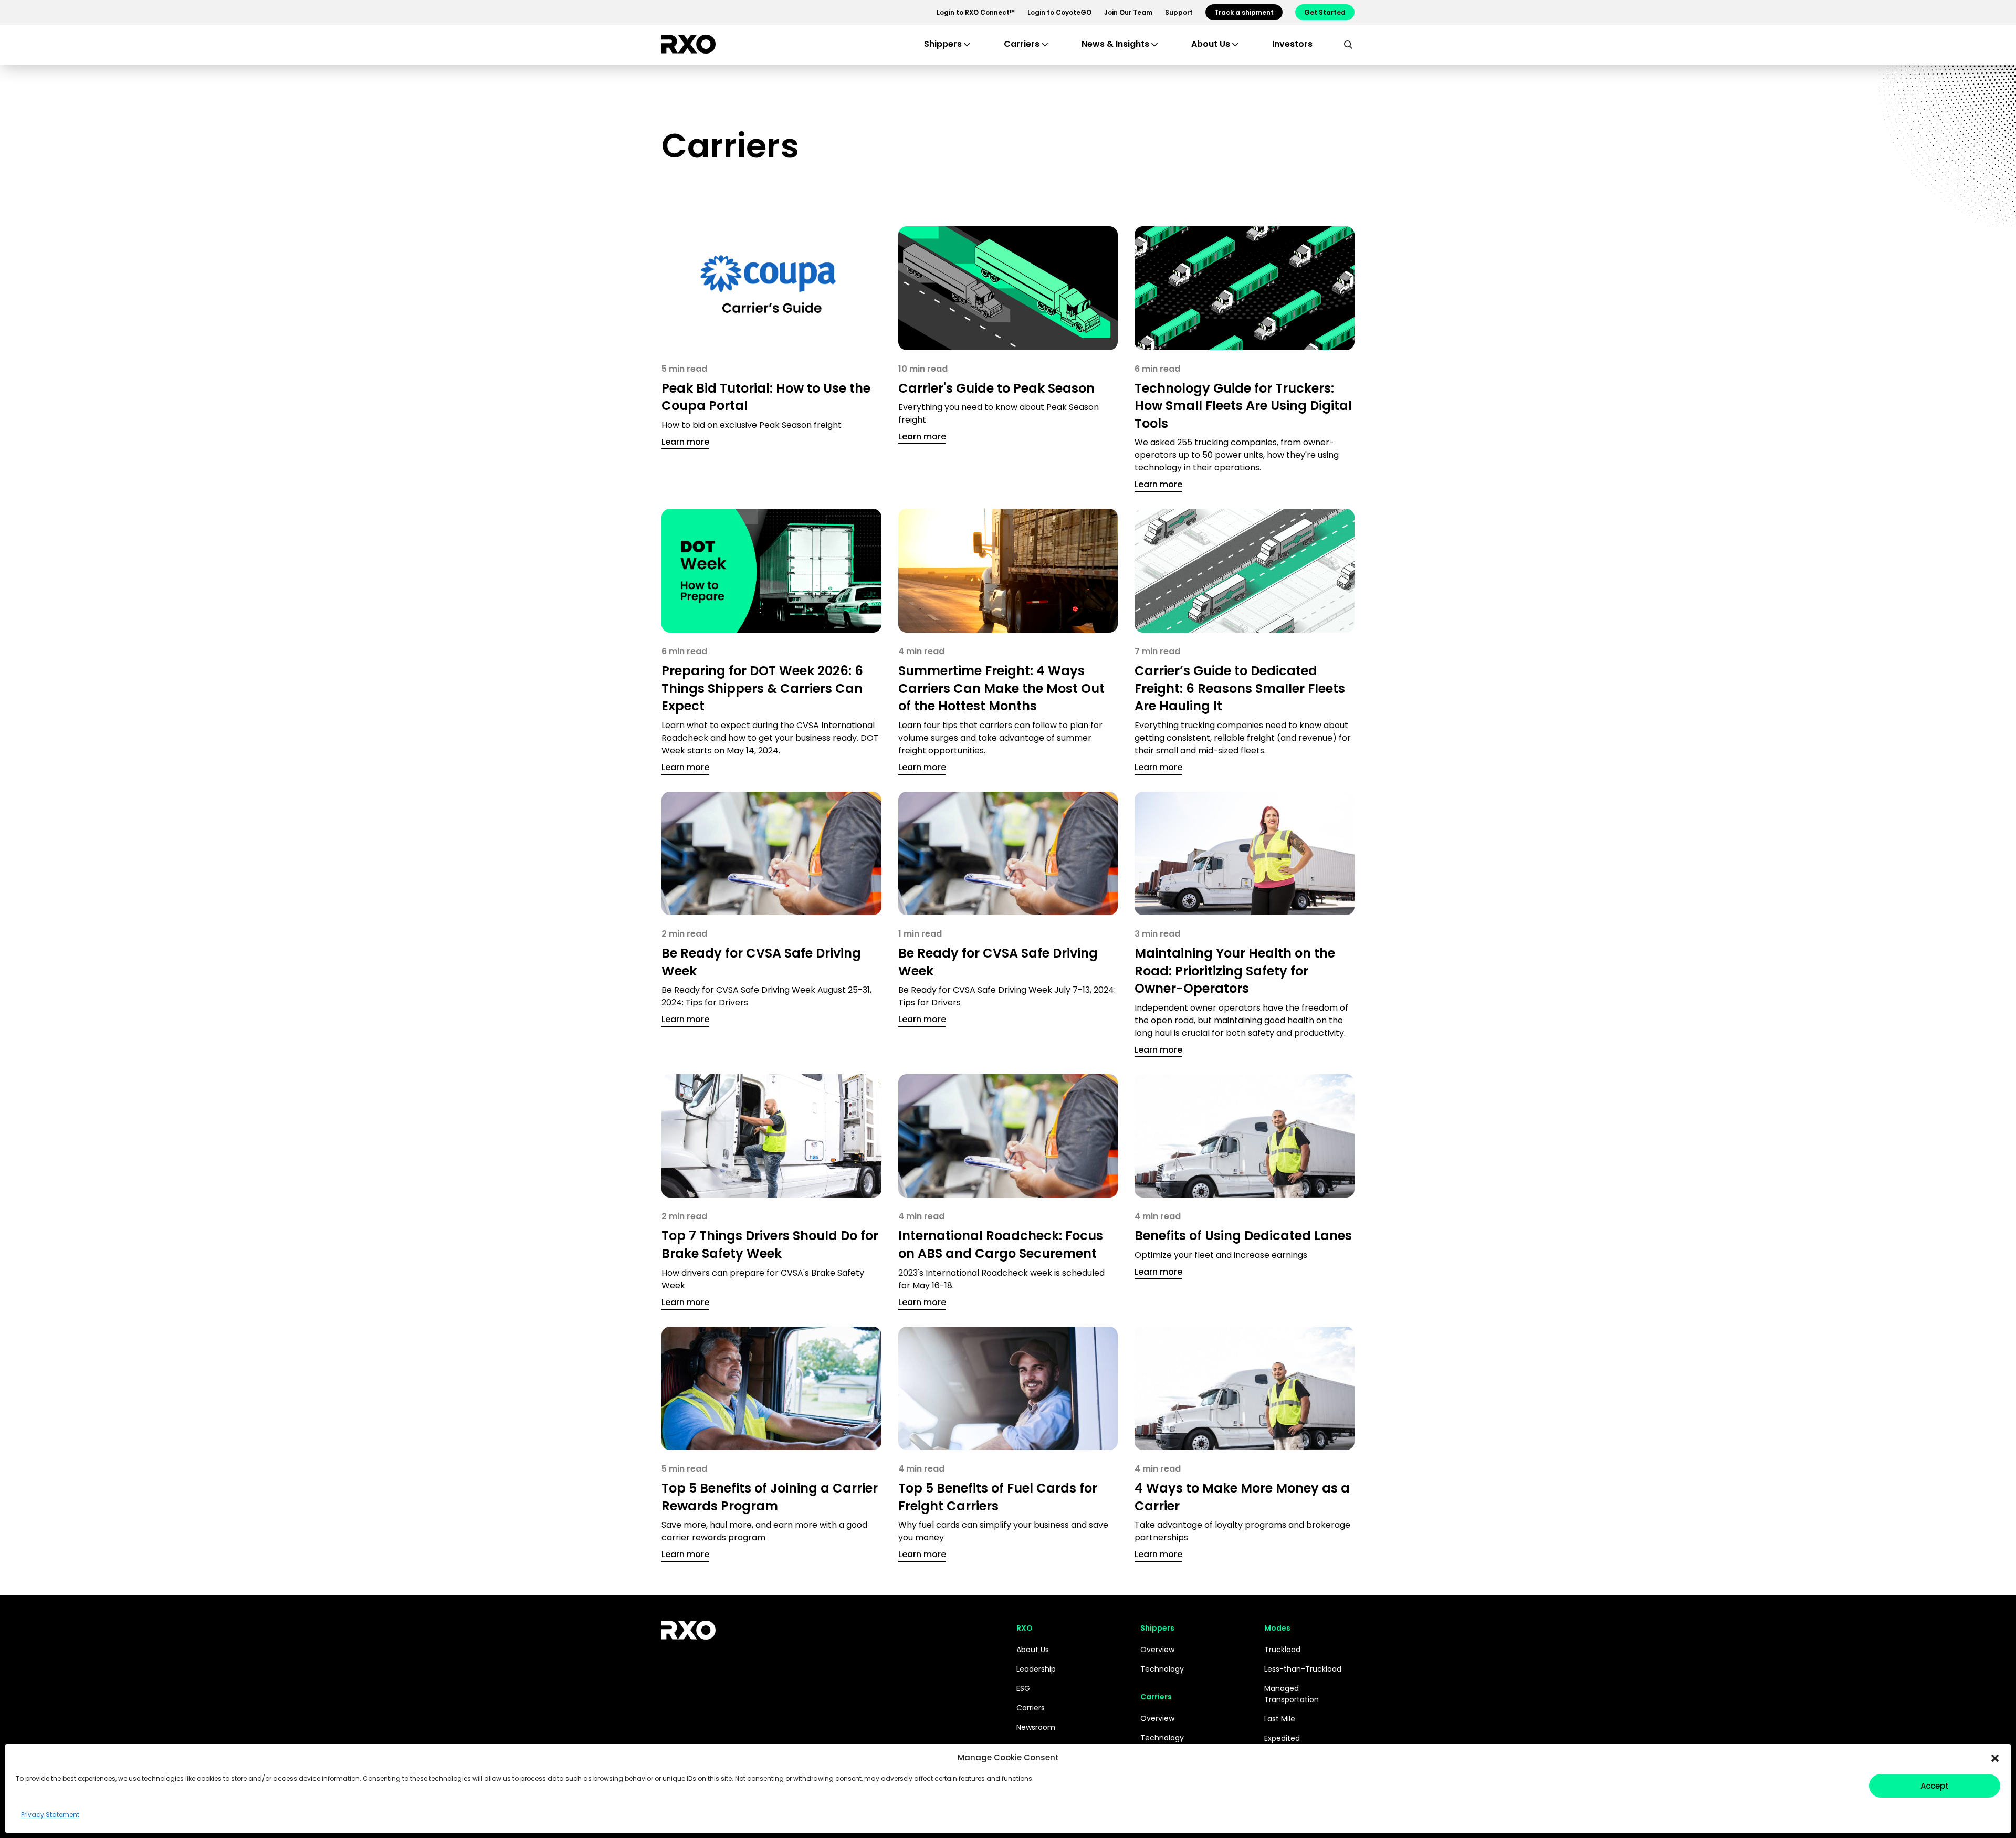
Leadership (1036, 1669)
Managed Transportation (1291, 1694)
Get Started (1325, 12)
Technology (1162, 1669)
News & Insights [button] (1115, 44)
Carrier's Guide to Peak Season (996, 388)
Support (1179, 12)
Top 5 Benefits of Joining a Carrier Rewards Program (770, 1497)
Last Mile (1280, 1719)
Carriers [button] (1022, 44)
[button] (1995, 1758)
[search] (1348, 44)
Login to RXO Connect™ (976, 12)
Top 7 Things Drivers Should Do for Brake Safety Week (770, 1244)
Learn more (685, 442)
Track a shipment (1244, 12)
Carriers (1031, 1708)
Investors (1292, 44)
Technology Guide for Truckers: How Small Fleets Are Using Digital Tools (1243, 406)
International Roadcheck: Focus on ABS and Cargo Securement (1001, 1244)
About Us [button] (1211, 44)
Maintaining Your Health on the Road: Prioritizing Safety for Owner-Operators (1235, 971)
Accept (1935, 1786)
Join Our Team (1128, 12)
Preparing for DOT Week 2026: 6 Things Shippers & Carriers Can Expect (762, 688)
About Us (1033, 1650)
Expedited (1282, 1738)
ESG (1023, 1688)
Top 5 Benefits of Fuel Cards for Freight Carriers (998, 1497)
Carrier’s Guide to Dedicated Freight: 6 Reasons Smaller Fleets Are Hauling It (1240, 688)
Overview (1157, 1650)
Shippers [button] (943, 44)
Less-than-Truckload (1303, 1669)
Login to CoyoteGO (1059, 12)
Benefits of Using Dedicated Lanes (1243, 1236)
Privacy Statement (50, 1815)
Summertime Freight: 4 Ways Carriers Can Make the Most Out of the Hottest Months (1001, 688)
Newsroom (1036, 1727)
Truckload (1282, 1650)
